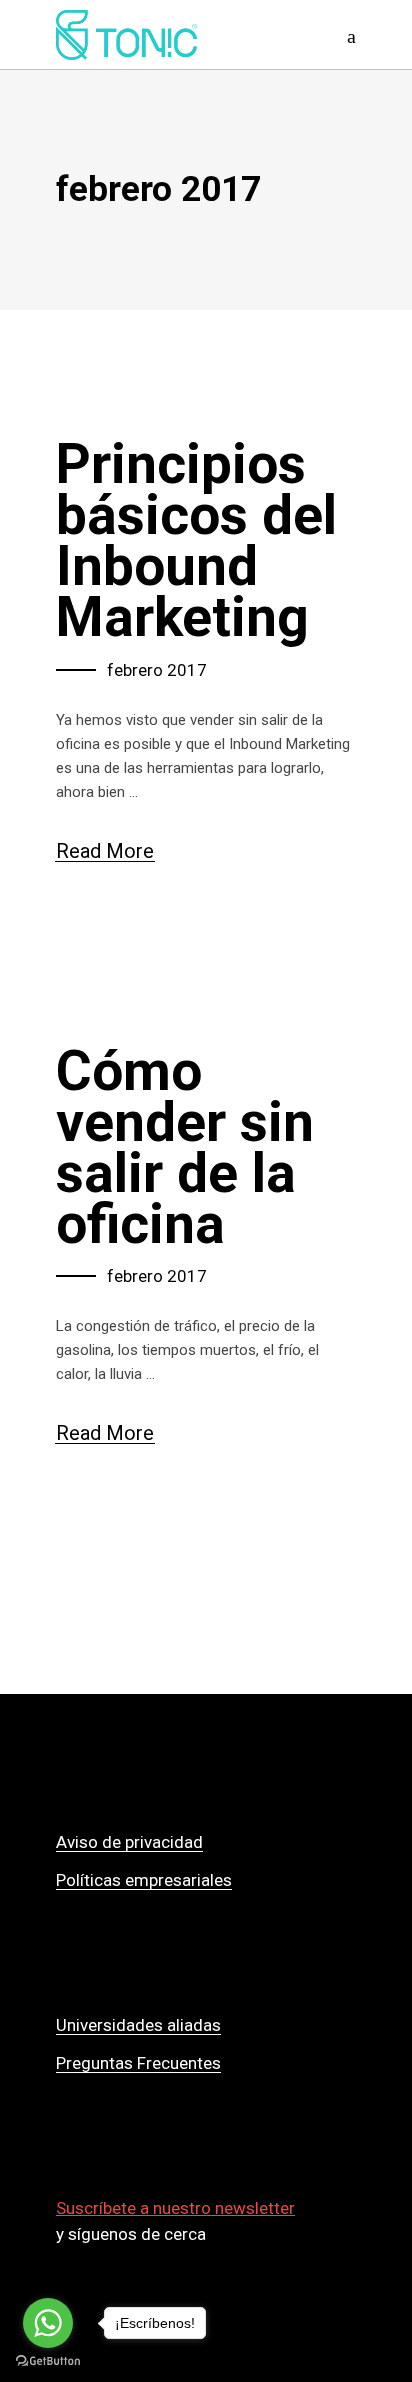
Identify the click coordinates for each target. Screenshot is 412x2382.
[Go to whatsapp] (48, 2323)
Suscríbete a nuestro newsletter (175, 2208)
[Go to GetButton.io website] (48, 2361)
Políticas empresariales (144, 1880)
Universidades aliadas (138, 2025)
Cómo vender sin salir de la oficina (185, 1147)
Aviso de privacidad (129, 1842)
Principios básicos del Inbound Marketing (196, 540)
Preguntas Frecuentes (138, 2063)
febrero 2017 (157, 670)
